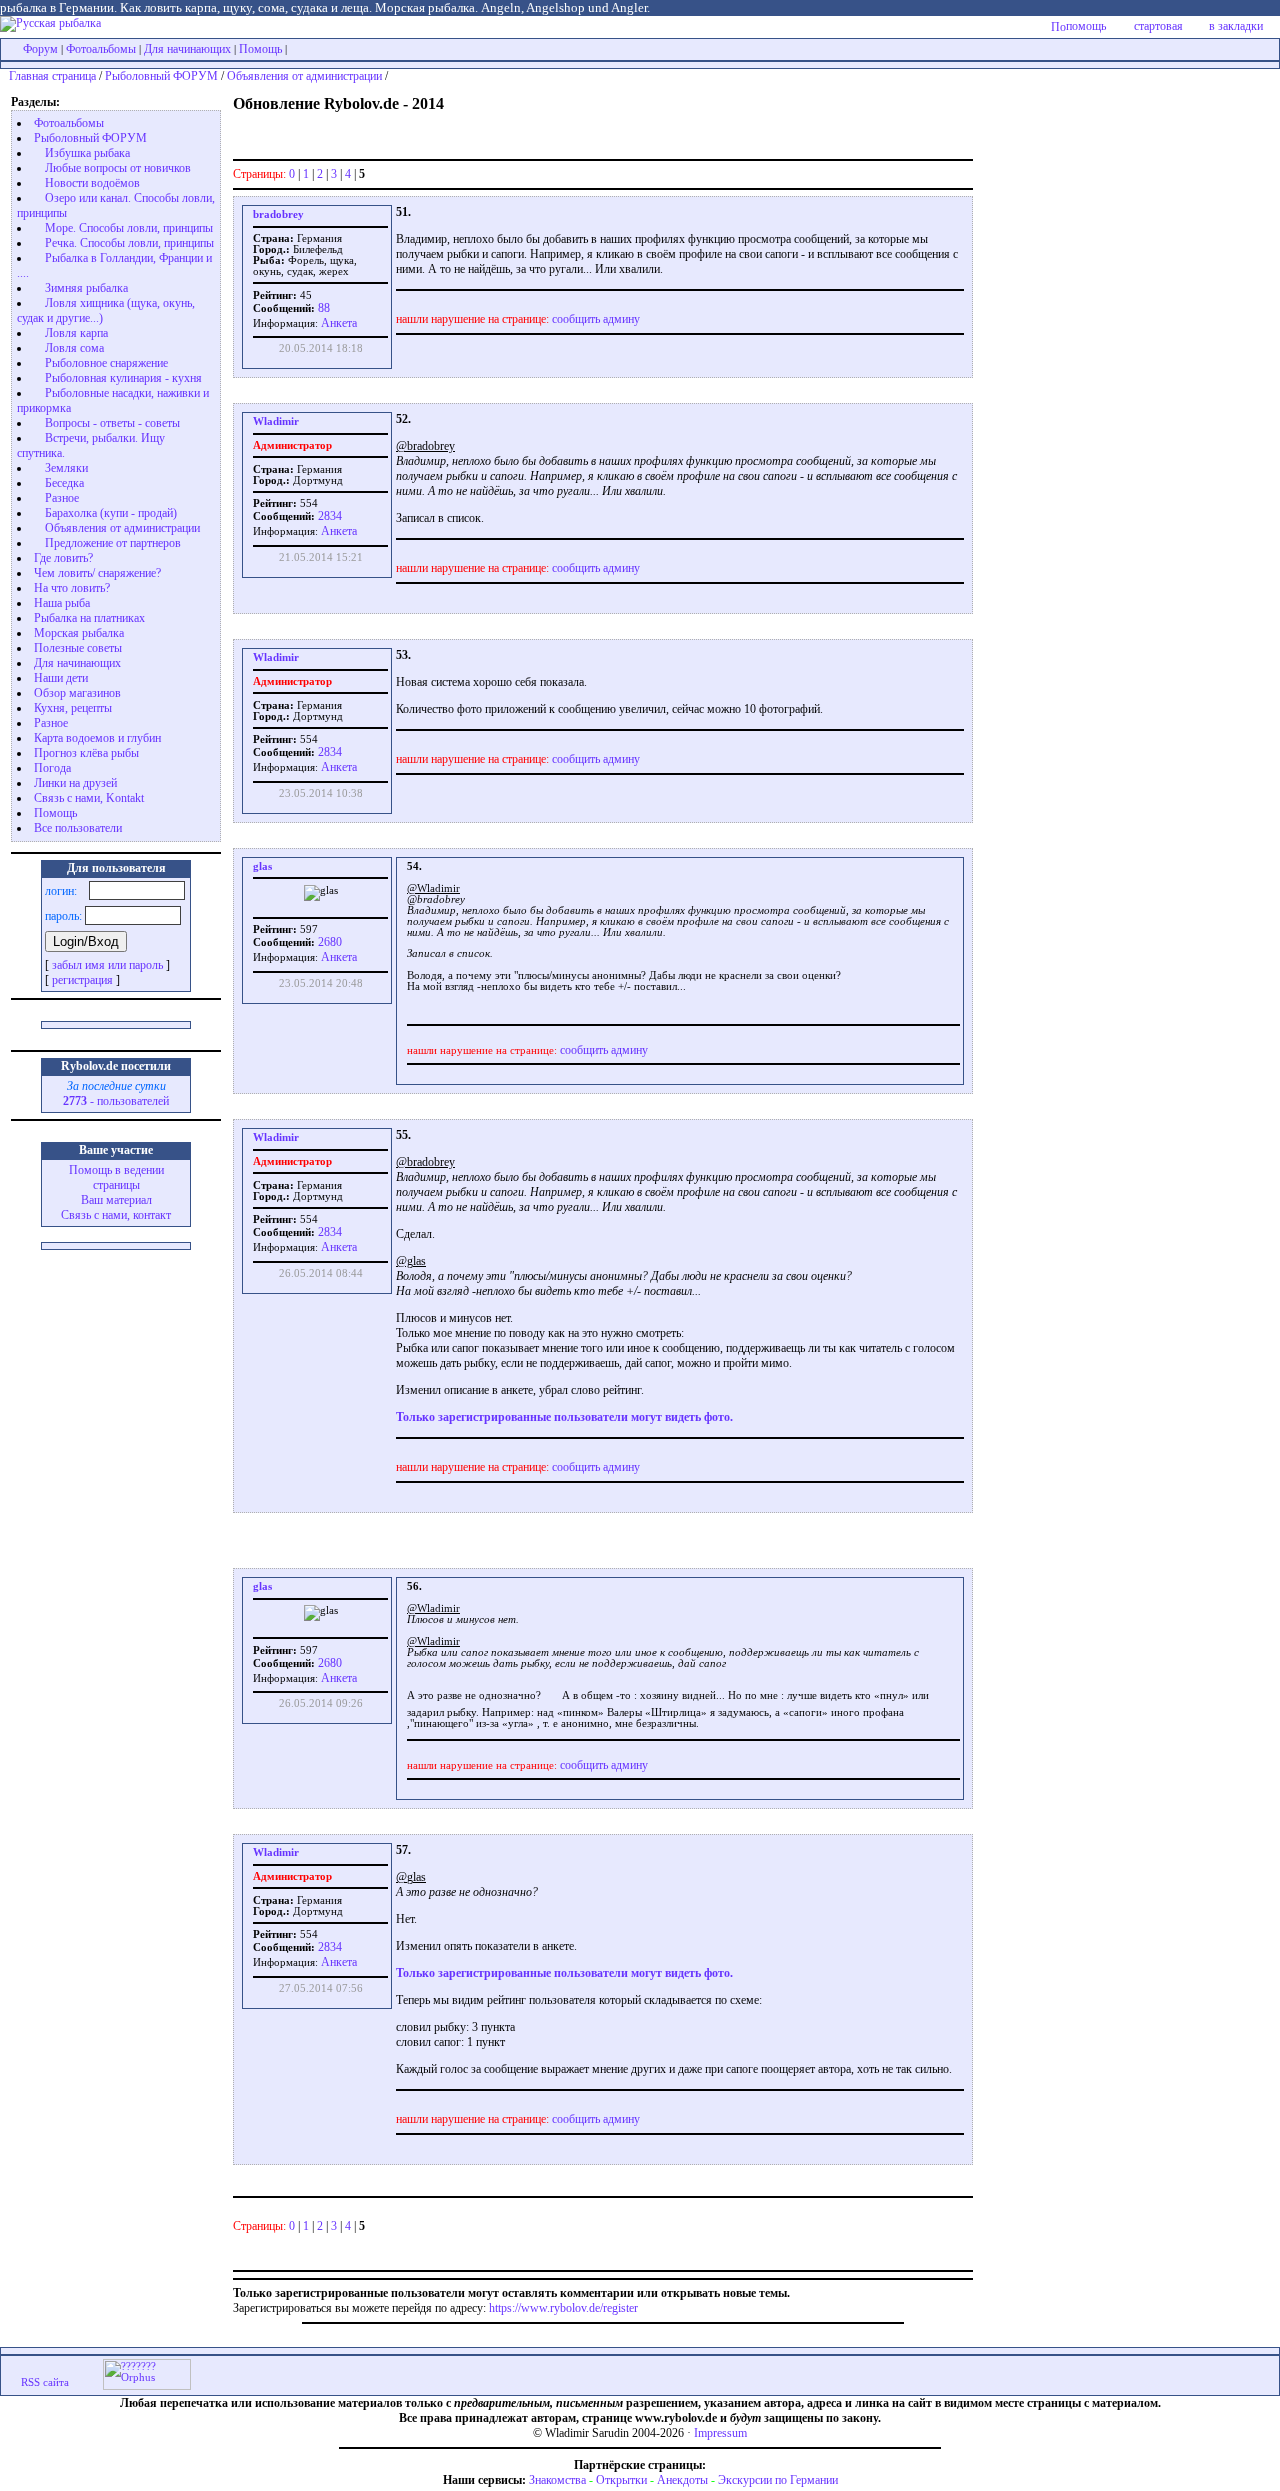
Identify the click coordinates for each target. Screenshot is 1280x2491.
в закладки (1236, 26)
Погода (52, 768)
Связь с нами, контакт (116, 1215)
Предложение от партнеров (113, 543)
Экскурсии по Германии (778, 2480)
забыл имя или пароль (107, 965)
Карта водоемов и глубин (97, 738)
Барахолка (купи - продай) (111, 513)
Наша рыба (62, 603)
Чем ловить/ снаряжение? (97, 573)
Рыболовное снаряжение (106, 363)
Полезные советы (78, 648)
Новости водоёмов (92, 183)
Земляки (66, 468)
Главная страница (52, 76)
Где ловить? (63, 558)
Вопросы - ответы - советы (112, 423)
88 (322, 308)
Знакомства (557, 2480)
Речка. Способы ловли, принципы (129, 243)
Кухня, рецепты (73, 708)
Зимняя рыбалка (86, 288)
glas (262, 866)
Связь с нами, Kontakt (89, 798)
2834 (328, 516)
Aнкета (339, 323)
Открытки (621, 2480)
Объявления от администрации (304, 76)
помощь (1086, 26)
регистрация (82, 980)
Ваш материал (116, 1200)
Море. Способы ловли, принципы (129, 228)
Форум (40, 49)
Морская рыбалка (79, 633)
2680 (328, 942)
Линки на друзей (75, 783)
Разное (62, 498)
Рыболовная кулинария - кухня (123, 378)
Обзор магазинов (77, 693)
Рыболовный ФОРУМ (161, 76)
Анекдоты (682, 2480)
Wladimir (276, 421)
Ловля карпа (76, 333)
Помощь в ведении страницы (116, 1177)
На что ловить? (72, 588)
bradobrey (278, 214)
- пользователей (116, 1101)
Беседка (64, 483)
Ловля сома (74, 348)
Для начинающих (187, 49)
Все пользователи (78, 828)
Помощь (260, 49)
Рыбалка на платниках (89, 618)
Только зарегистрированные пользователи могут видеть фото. (564, 1417)
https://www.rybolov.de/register (563, 2308)
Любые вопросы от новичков (118, 168)
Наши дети (61, 678)
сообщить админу (596, 319)
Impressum (720, 2433)
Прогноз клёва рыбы (86, 753)
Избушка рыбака (87, 153)
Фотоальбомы (101, 49)
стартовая (1158, 26)
